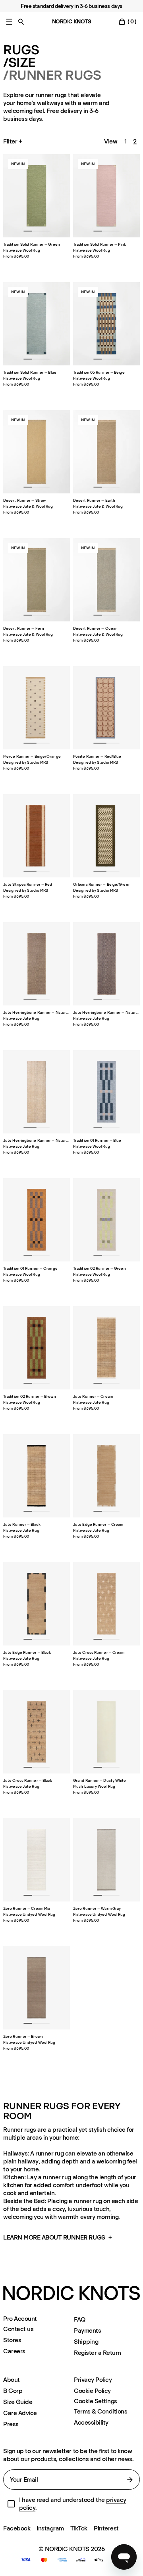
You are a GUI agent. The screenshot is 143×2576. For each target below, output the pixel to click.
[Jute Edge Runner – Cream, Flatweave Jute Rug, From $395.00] (106, 1476)
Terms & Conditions (100, 2411)
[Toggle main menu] (9, 22)
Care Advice (20, 2413)
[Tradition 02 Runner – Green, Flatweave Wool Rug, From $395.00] (106, 1220)
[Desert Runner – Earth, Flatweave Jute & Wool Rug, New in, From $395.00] (106, 452)
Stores (12, 2340)
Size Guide (18, 2402)
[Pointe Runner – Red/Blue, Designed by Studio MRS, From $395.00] (106, 708)
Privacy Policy (93, 2380)
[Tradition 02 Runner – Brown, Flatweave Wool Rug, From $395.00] (37, 1348)
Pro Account (20, 2319)
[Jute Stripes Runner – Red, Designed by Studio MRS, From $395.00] (37, 836)
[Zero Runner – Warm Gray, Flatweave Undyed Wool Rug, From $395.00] (106, 1860)
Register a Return (98, 2353)
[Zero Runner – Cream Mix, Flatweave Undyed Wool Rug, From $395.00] (37, 1860)
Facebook (17, 2528)
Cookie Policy (92, 2391)
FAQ (80, 2319)
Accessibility (91, 2422)
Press (11, 2424)
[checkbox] (11, 2504)
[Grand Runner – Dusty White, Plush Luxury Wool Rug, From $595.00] (106, 1732)
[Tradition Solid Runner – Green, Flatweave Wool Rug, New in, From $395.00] (37, 196)
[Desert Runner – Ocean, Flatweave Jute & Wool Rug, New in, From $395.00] (106, 580)
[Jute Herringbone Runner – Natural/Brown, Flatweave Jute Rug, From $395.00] (37, 964)
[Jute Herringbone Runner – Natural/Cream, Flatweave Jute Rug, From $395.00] (37, 1092)
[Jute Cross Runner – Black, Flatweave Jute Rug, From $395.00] (37, 1732)
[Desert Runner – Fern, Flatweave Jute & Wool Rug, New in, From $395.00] (37, 580)
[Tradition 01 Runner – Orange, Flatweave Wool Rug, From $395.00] (37, 1220)
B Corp (13, 2391)
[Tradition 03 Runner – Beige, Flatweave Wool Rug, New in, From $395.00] (106, 324)
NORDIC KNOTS (72, 22)
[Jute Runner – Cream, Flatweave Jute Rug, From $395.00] (106, 1348)
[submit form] (130, 2480)
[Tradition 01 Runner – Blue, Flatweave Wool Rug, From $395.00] (106, 1092)
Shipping (86, 2342)
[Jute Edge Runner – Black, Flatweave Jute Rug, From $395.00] (37, 1604)
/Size (19, 63)
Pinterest (106, 2528)
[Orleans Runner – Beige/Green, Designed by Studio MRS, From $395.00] (106, 836)
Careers (14, 2351)
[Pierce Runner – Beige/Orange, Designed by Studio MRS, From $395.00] (37, 708)
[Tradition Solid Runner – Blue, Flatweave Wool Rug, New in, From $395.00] (37, 324)
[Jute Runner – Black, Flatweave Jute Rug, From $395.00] (37, 1476)
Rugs (21, 50)
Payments (87, 2330)
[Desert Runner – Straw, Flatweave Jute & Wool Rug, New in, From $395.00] (37, 452)
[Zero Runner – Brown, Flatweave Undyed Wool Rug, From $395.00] (37, 1988)
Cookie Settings (96, 2401)
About (12, 2380)
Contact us (18, 2329)
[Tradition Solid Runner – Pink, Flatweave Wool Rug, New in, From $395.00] (106, 196)
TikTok (79, 2528)
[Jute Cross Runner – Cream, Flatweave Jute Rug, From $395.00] (106, 1604)
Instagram (50, 2528)
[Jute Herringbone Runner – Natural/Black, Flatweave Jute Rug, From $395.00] (106, 964)
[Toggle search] (21, 22)
